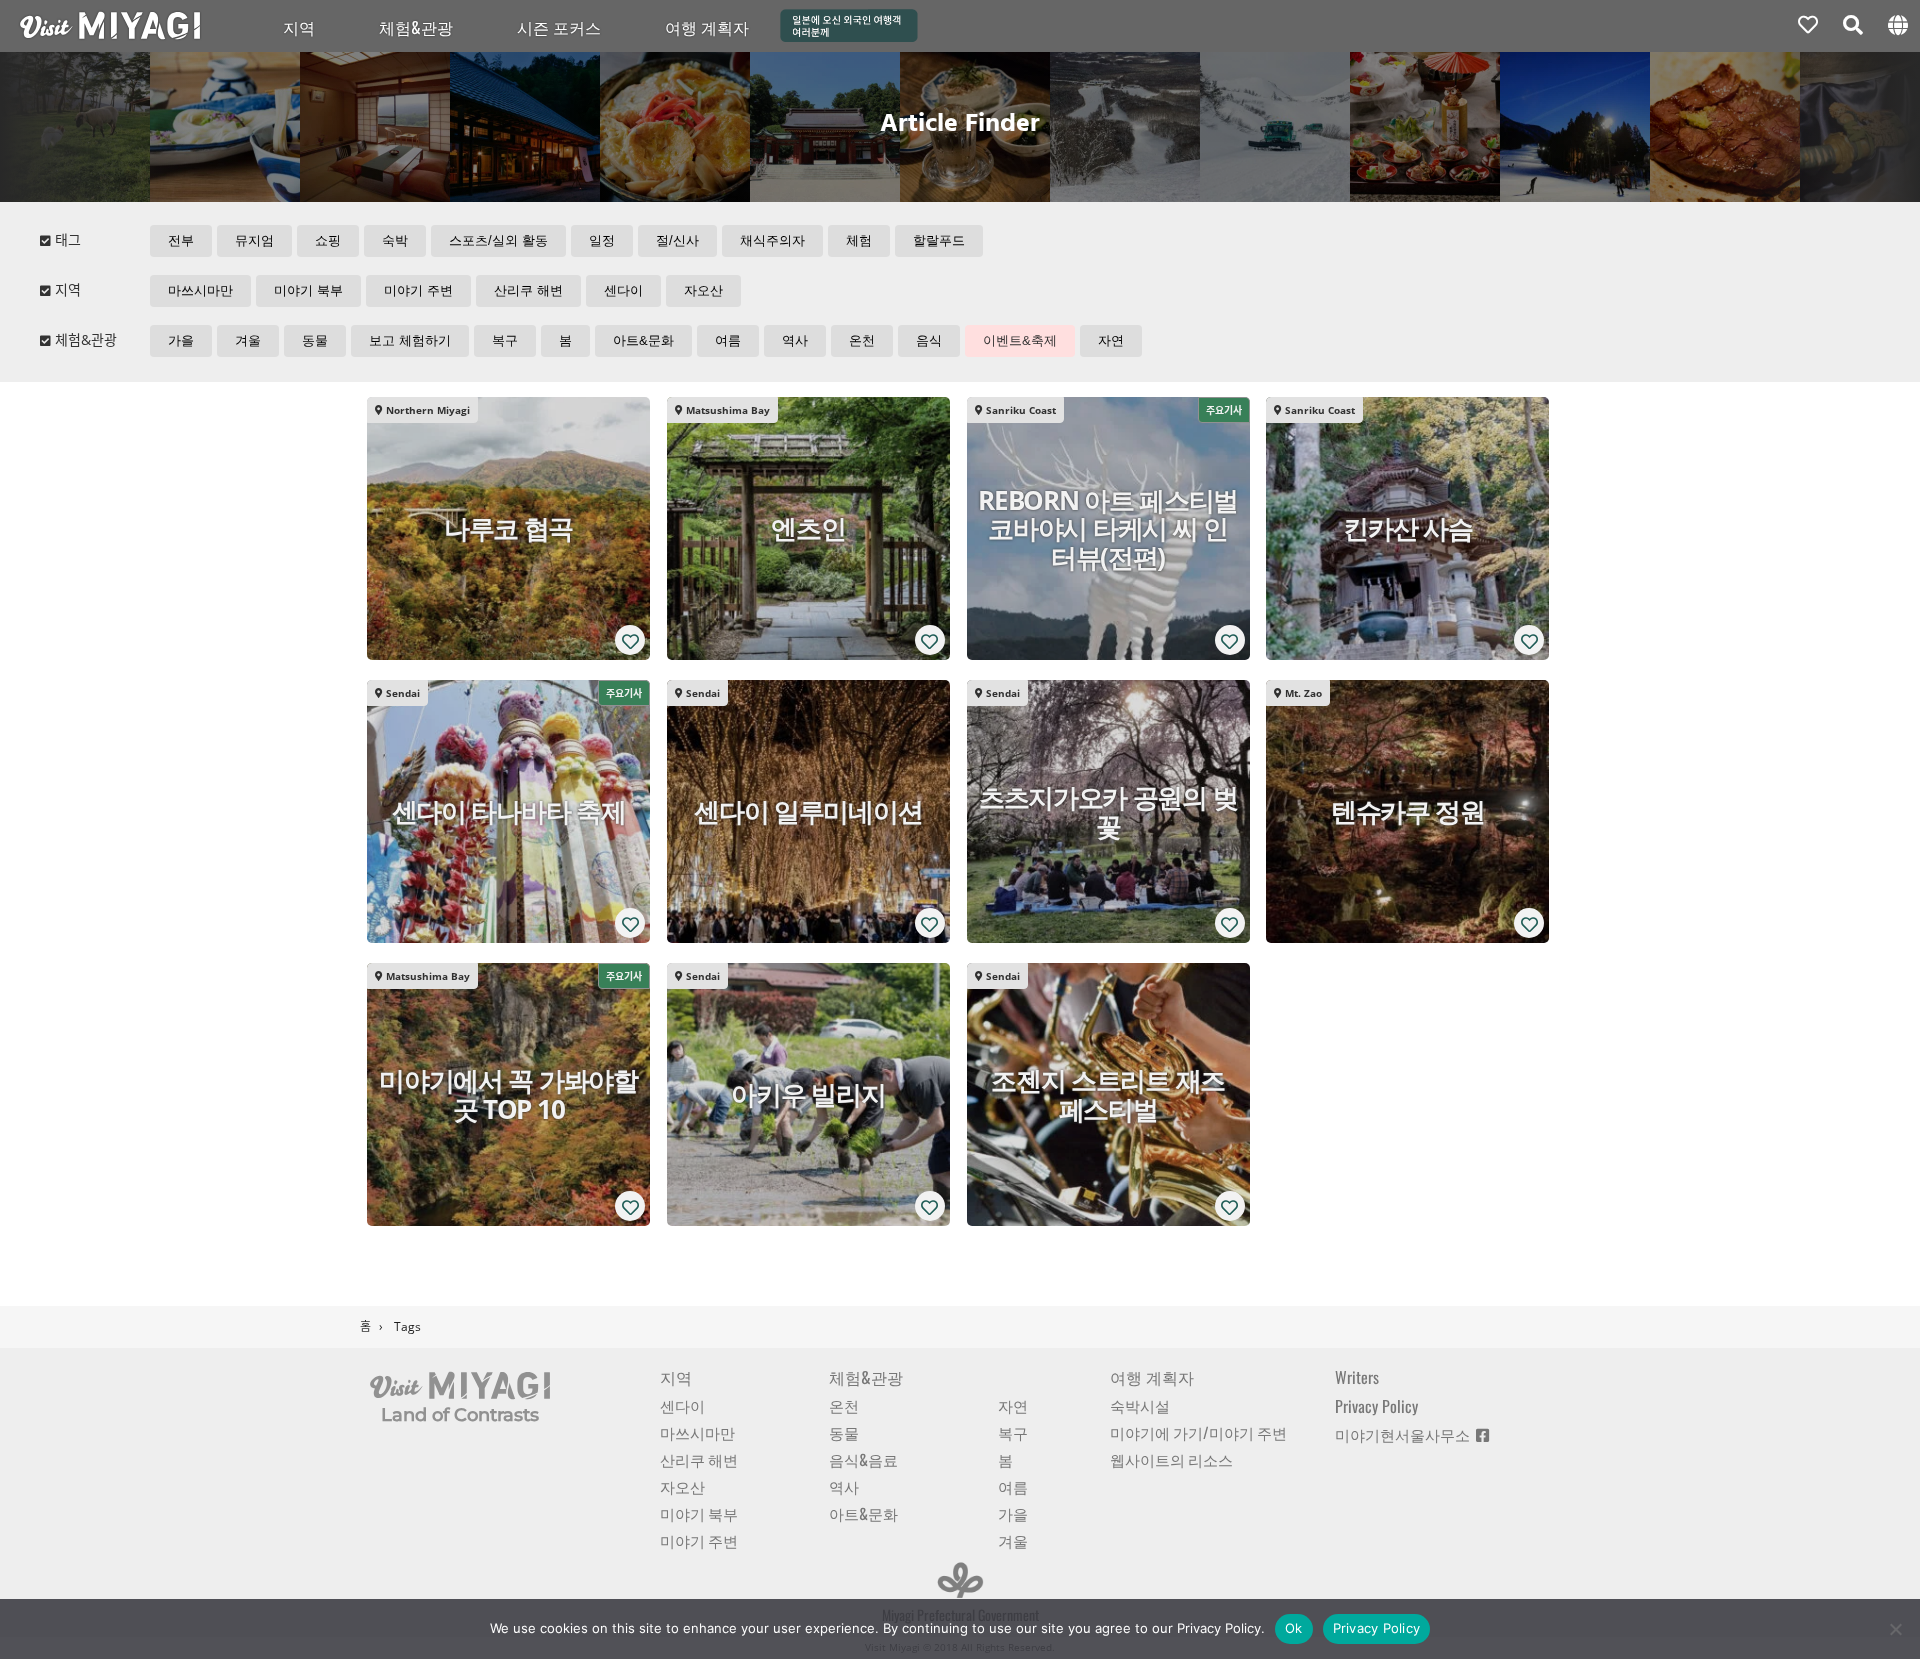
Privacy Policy (1376, 1406)
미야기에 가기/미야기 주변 (1198, 1432)
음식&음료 (863, 1459)
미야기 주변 (418, 290)
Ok (1294, 1628)
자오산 (703, 290)
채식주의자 (772, 240)
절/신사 (677, 240)
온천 (862, 340)
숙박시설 (1140, 1405)
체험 (859, 240)
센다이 (623, 290)
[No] (1895, 1629)
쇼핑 (328, 240)
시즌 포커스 (559, 27)
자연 (1111, 340)
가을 (181, 340)
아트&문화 (643, 340)
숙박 (395, 240)
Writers (1357, 1377)
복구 (505, 340)
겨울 (248, 340)
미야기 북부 (308, 290)
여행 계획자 (1152, 1377)
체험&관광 (416, 27)
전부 (181, 240)
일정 (602, 240)
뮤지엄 (254, 240)
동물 (315, 340)
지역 (299, 27)
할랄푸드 (939, 240)
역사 (795, 340)
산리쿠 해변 (528, 290)
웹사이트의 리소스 (1171, 1459)
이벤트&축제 (1020, 340)
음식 (929, 340)
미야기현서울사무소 (1405, 1434)
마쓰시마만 (200, 290)
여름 (728, 340)
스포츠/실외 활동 (498, 240)
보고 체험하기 (410, 340)
